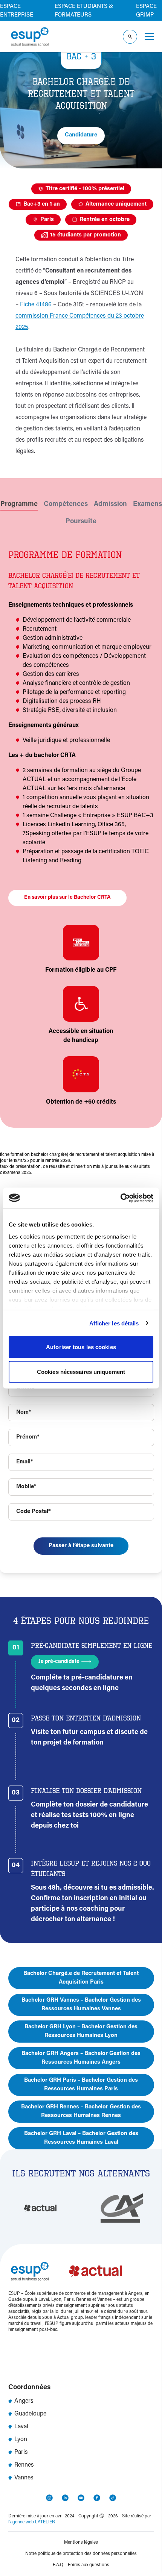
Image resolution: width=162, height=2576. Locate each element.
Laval (21, 2427)
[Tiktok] (113, 2498)
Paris (21, 2452)
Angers (24, 2401)
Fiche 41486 (36, 305)
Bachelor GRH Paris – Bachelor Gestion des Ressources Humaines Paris (81, 2085)
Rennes (24, 2465)
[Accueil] (30, 36)
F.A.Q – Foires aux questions (81, 2565)
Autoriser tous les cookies (81, 1347)
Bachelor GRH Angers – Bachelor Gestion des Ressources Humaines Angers (81, 2058)
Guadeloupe (30, 2414)
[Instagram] (49, 2498)
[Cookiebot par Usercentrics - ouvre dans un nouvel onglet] (120, 1198)
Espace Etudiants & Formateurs (84, 11)
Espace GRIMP (146, 11)
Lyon (21, 2440)
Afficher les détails (114, 1323)
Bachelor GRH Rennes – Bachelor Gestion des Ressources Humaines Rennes (81, 2111)
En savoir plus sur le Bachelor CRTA (67, 898)
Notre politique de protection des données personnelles (81, 2554)
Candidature (81, 135)
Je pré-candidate (59, 1662)
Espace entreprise (17, 11)
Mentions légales (81, 2543)
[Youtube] (81, 2498)
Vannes (24, 2478)
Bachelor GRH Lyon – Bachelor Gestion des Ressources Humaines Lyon (81, 2031)
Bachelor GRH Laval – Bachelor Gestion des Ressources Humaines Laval (81, 2138)
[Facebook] (97, 2498)
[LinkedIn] (65, 2498)
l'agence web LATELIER (32, 2522)
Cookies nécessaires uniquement (81, 1371)
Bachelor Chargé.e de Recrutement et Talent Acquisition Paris (81, 1978)
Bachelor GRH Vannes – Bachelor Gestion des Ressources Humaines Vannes (81, 2005)
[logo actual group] (96, 2271)
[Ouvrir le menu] (149, 37)
